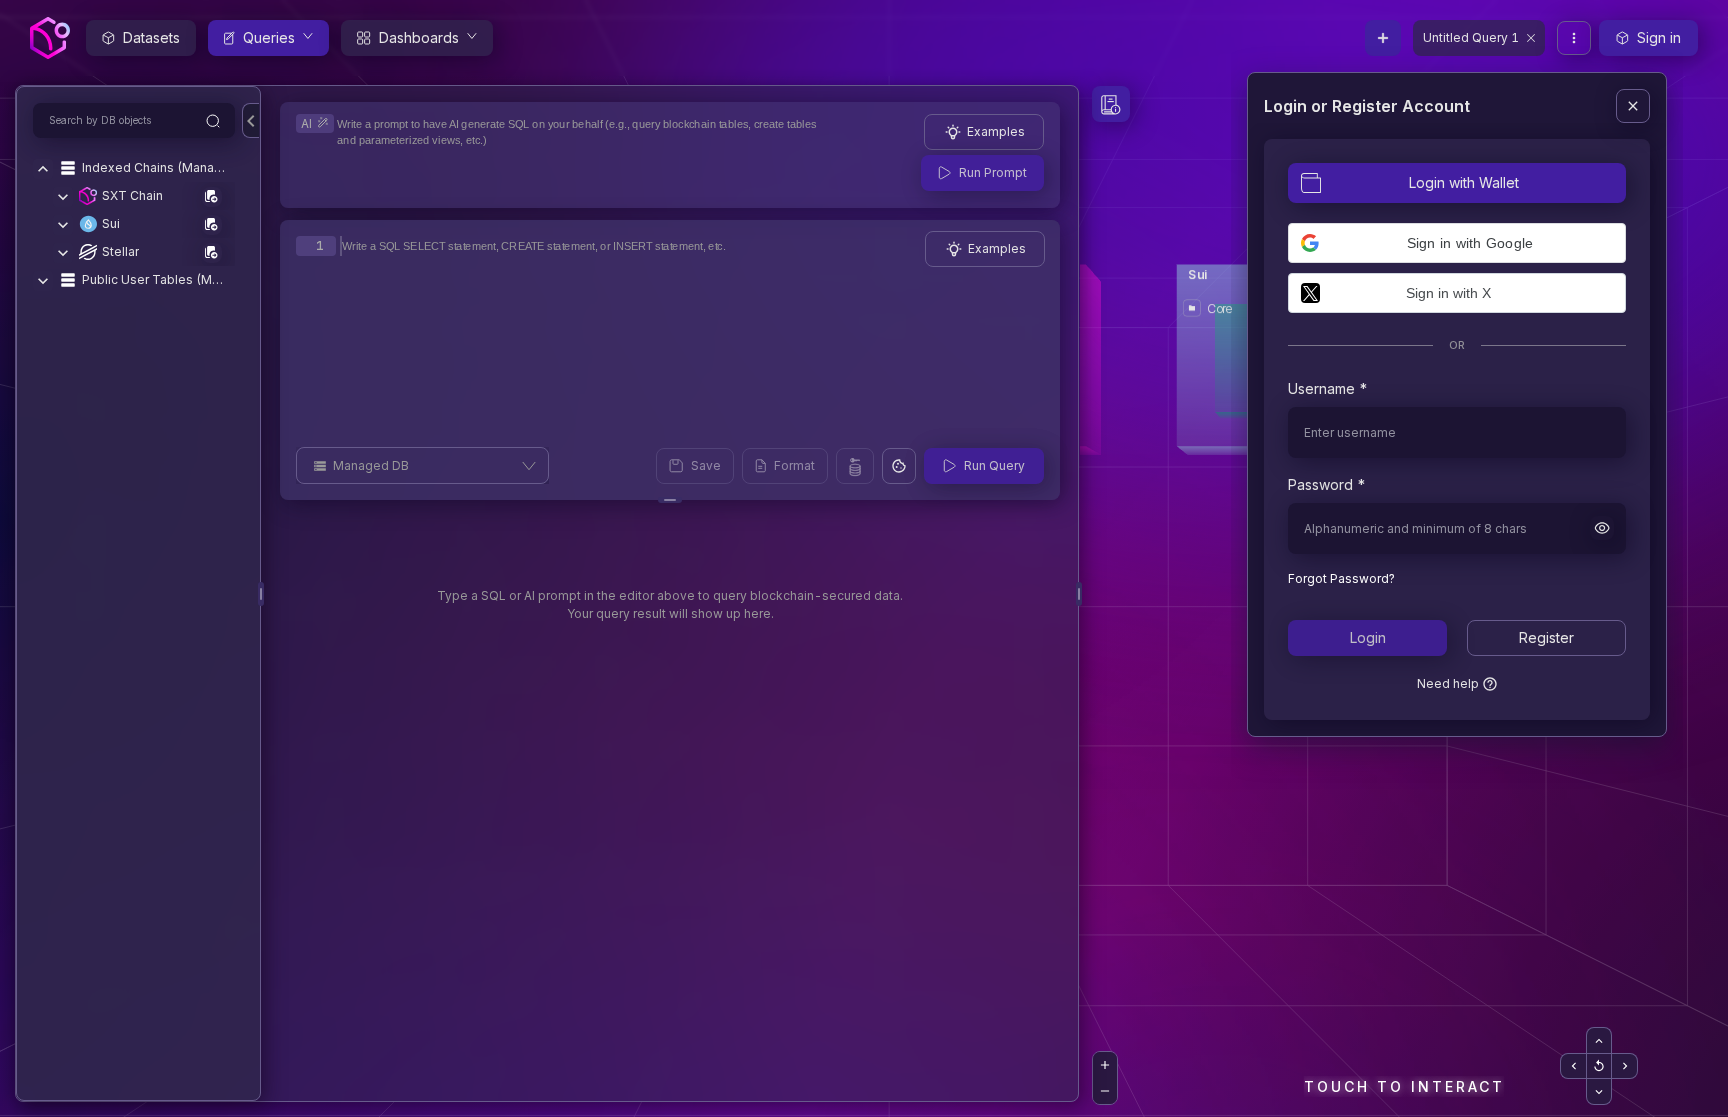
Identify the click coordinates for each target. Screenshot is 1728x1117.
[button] (1457, 243)
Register (1546, 637)
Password (1320, 484)
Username (1321, 388)
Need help (1448, 683)
